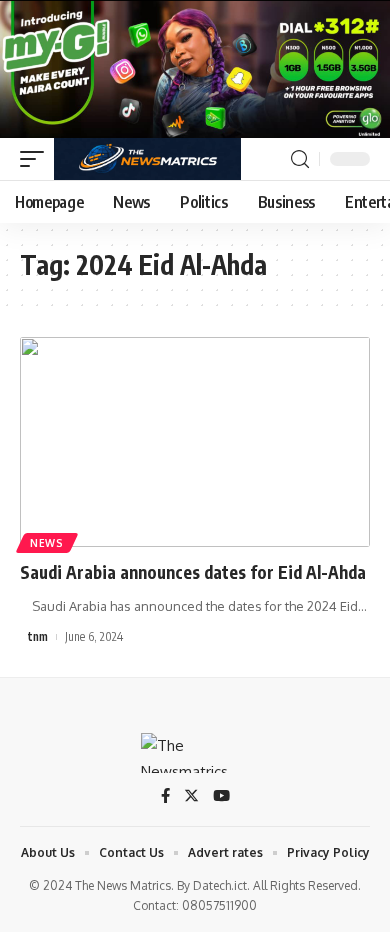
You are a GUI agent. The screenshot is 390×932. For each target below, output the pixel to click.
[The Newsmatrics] (147, 159)
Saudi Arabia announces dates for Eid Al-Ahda (193, 572)
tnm (38, 636)
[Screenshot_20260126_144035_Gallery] (195, 67)
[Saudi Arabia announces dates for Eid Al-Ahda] (195, 442)
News (47, 543)
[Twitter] (191, 797)
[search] (300, 159)
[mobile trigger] (37, 159)
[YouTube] (221, 797)
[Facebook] (165, 797)
